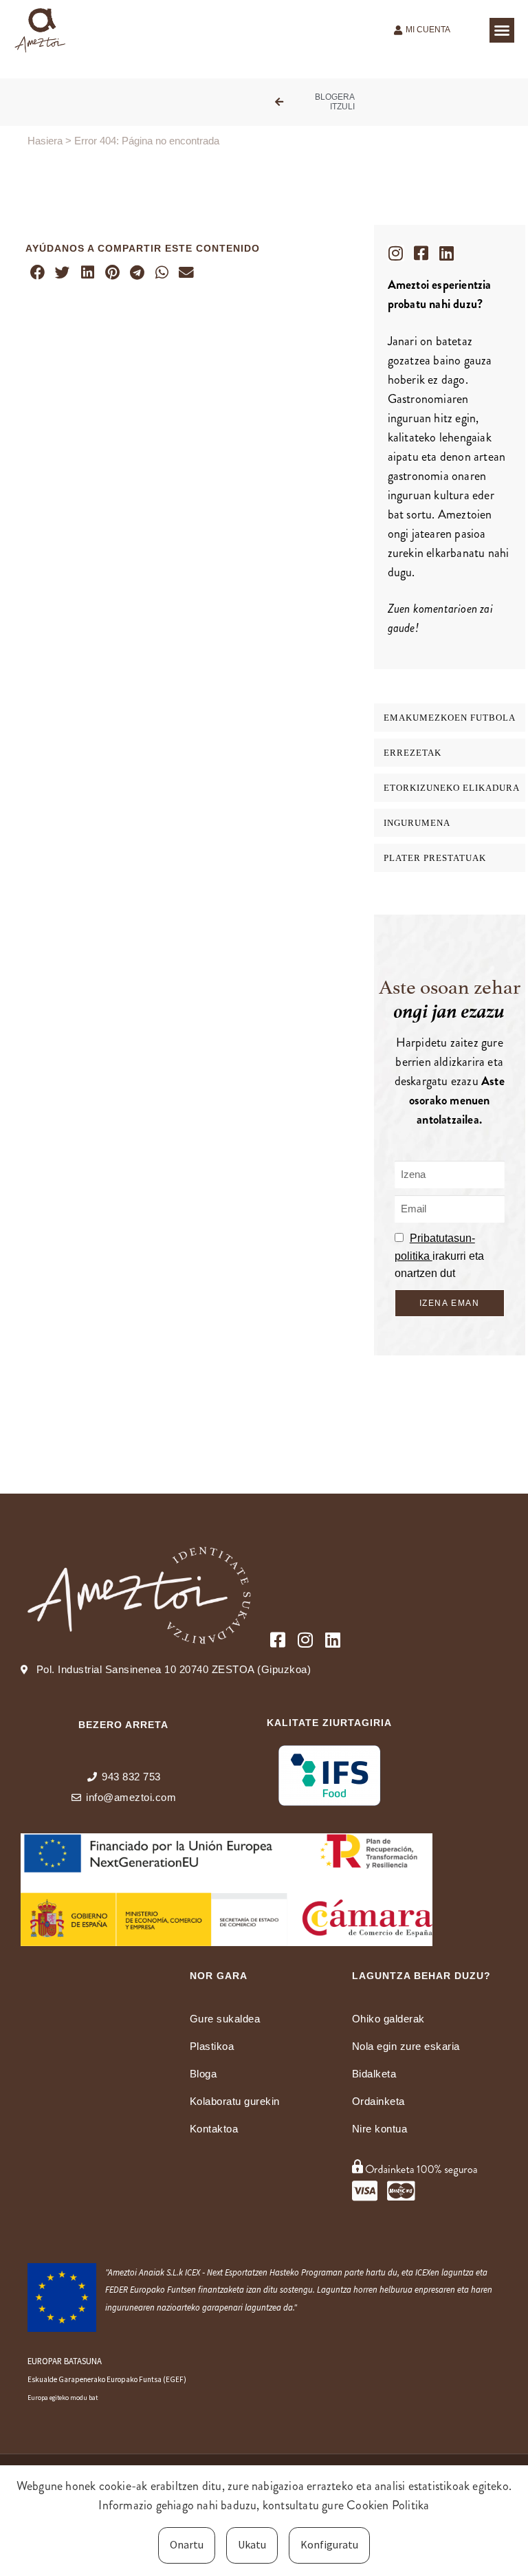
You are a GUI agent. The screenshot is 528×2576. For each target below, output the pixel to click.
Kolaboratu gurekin (235, 2101)
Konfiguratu (329, 2544)
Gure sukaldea (225, 2019)
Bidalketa (374, 2074)
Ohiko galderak (388, 2019)
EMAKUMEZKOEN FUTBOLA (450, 718)
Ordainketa (378, 2101)
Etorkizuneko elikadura (452, 788)
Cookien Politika (388, 2505)
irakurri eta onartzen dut (439, 1256)
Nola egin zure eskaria (406, 2046)
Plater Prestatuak (435, 858)
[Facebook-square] (421, 253)
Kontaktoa (214, 2129)
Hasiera (45, 141)
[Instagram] (396, 253)
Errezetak (412, 753)
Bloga (203, 2074)
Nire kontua (380, 2129)
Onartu (187, 2544)
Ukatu (252, 2544)
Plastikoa (212, 2046)
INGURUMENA (417, 823)
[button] (502, 30)
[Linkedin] (447, 253)
